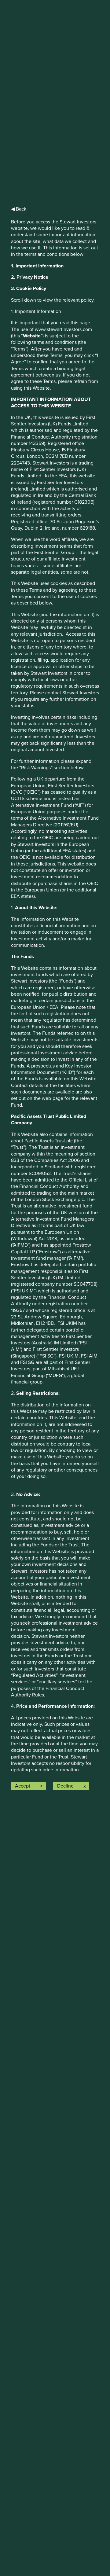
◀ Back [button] (19, 209)
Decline (65, 1786)
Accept (23, 1786)
